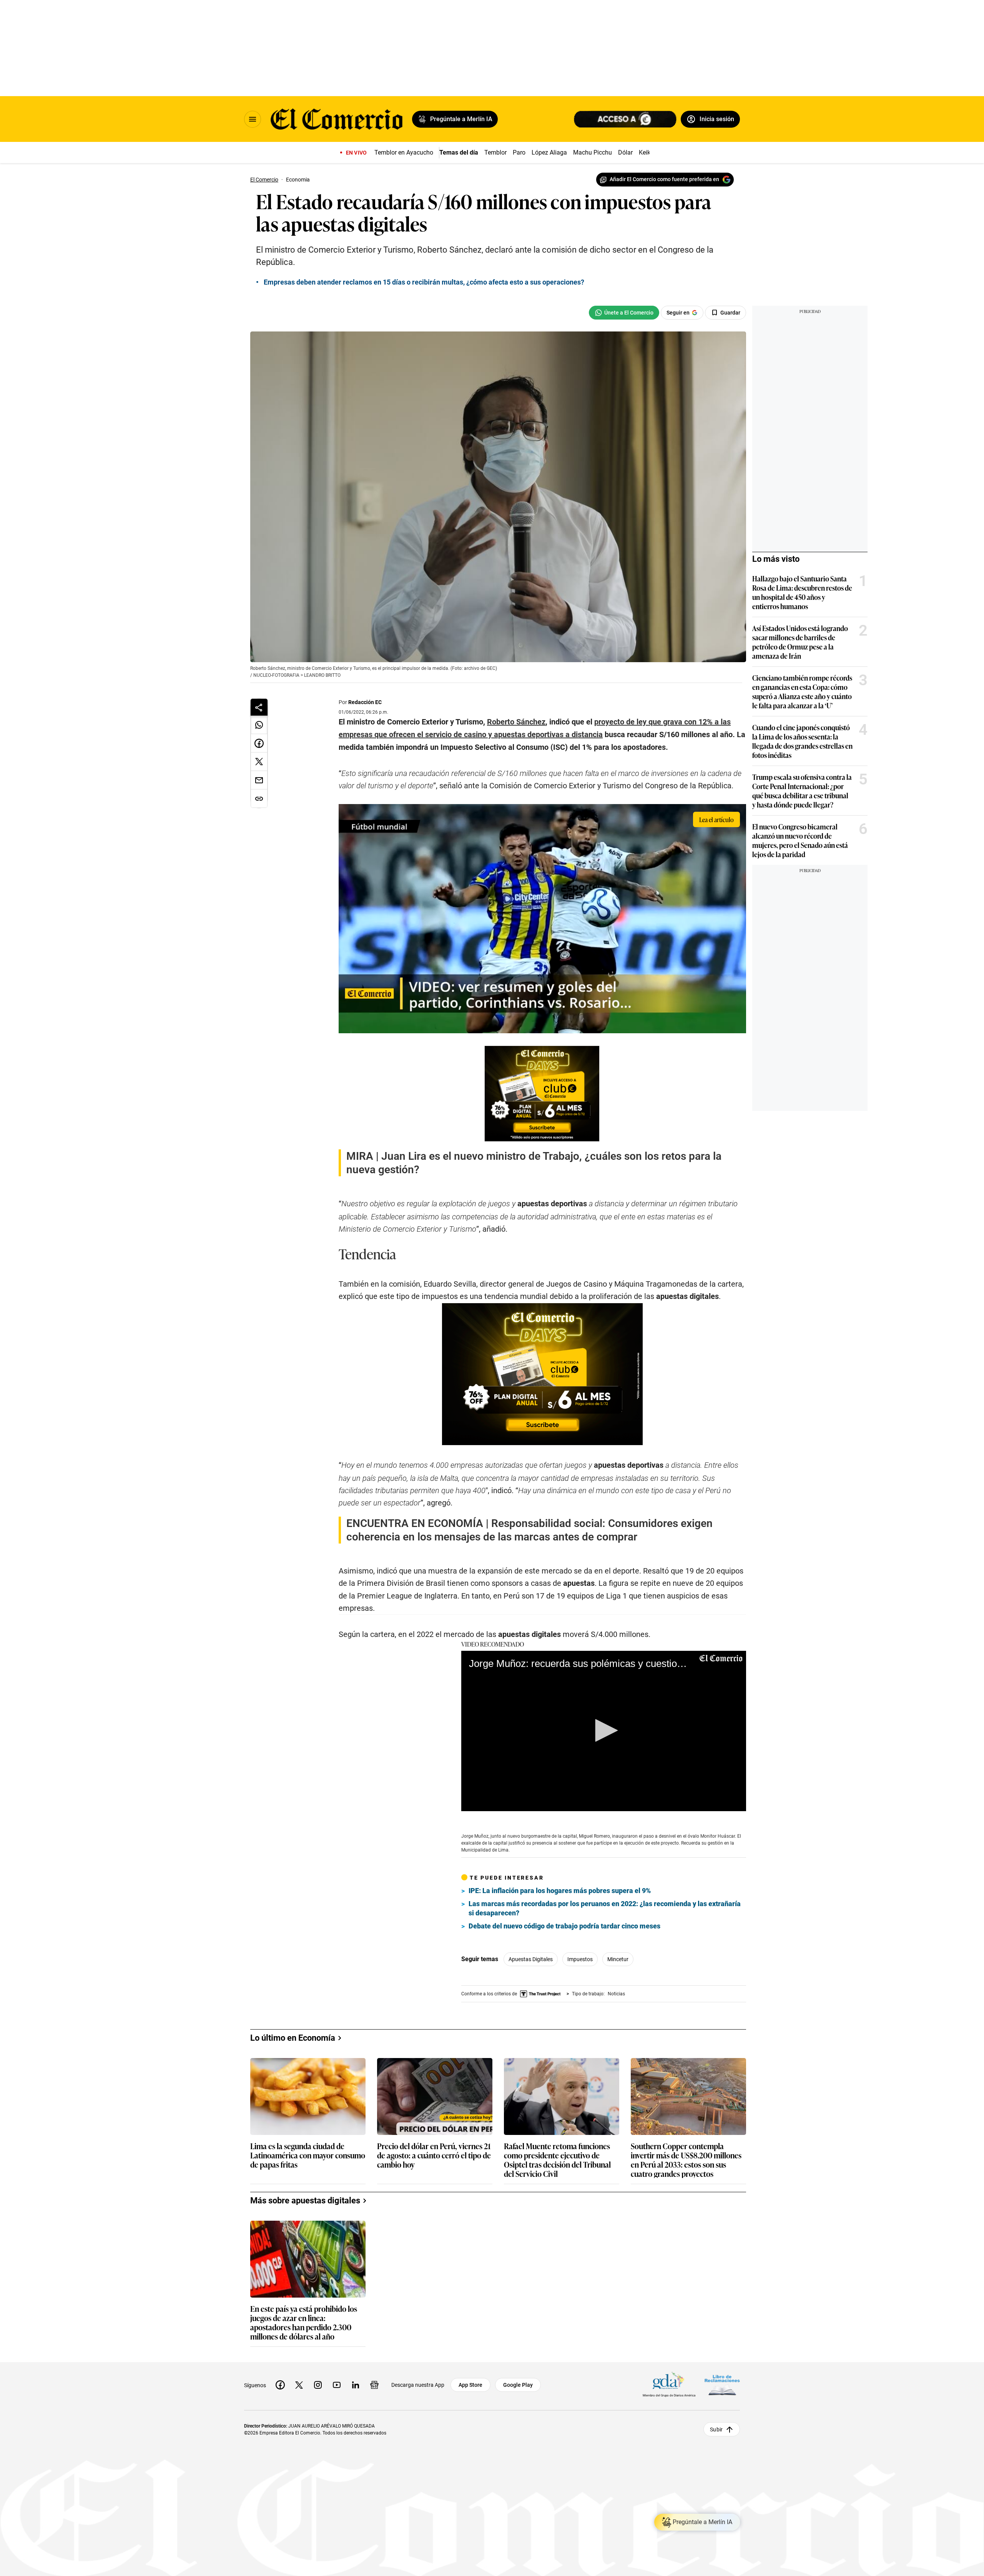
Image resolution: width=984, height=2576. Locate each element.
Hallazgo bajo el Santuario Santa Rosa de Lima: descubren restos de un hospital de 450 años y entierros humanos (802, 592)
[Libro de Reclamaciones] (722, 2385)
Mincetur (618, 1959)
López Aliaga (549, 152)
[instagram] (318, 2385)
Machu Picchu (593, 152)
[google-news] (374, 2385)
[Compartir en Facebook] (259, 743)
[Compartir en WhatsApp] (259, 725)
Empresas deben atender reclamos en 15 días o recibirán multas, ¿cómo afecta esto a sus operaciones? (424, 282)
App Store (470, 2385)
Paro (519, 152)
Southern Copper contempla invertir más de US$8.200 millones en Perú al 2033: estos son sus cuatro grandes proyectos (686, 2160)
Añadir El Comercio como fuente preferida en (664, 179)
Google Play (518, 2385)
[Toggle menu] (253, 119)
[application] (604, 1731)
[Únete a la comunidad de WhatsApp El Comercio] (624, 313)
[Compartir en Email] (259, 780)
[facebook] (280, 2385)
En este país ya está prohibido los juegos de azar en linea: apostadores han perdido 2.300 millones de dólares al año (304, 2322)
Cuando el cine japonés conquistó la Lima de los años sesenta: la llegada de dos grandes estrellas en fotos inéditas (802, 741)
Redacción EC (365, 702)
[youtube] (337, 2385)
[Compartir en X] (259, 762)
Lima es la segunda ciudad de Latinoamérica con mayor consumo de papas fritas (308, 2156)
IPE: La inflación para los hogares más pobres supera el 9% (560, 1891)
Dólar (625, 152)
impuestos (580, 1959)
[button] (604, 1730)
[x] (299, 2385)
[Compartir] (259, 707)
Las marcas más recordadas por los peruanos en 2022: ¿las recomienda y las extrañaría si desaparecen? (605, 1908)
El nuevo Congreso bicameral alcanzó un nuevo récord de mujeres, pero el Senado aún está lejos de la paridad (800, 840)
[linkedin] (356, 2385)
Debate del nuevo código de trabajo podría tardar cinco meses (564, 1926)
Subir (716, 2429)
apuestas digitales (531, 1959)
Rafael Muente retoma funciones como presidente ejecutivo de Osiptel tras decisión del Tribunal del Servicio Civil (557, 2160)
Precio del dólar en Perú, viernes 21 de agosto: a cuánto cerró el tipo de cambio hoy (434, 2156)
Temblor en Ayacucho (404, 152)
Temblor (495, 152)
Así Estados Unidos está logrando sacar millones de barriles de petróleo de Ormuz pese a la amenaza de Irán (800, 642)
